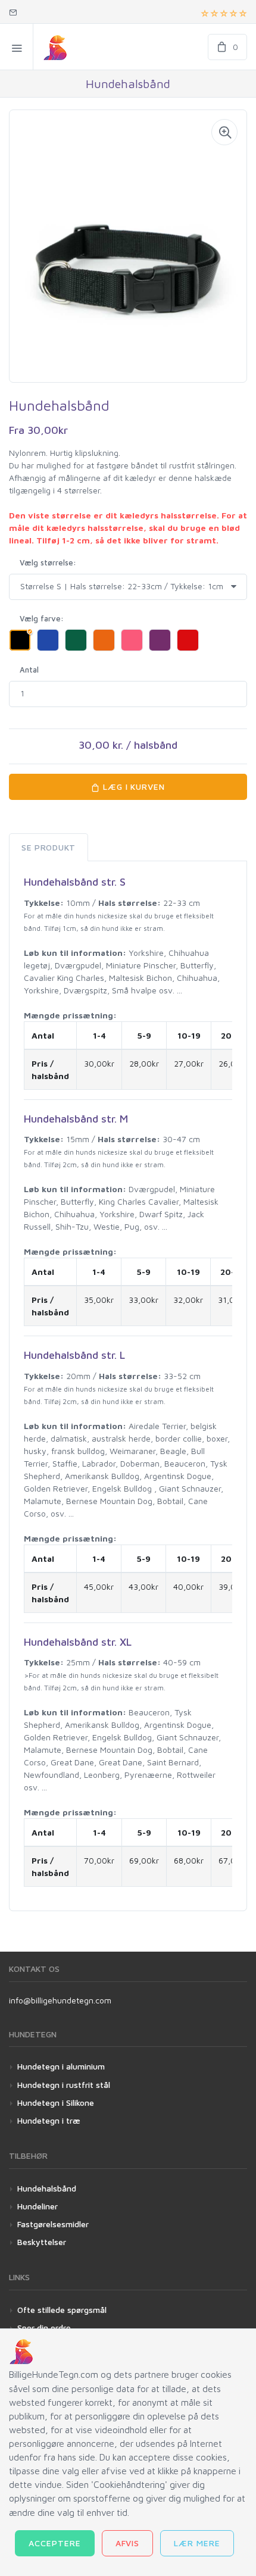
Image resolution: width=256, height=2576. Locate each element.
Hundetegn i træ (49, 2120)
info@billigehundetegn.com (60, 2000)
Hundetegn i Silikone (56, 2103)
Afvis (128, 2543)
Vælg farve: (42, 618)
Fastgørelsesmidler (53, 2224)
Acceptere (55, 2543)
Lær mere (197, 2543)
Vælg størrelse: (48, 562)
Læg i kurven (133, 787)
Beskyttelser (42, 2242)
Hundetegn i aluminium (61, 2066)
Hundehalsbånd (47, 2188)
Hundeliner (38, 2206)
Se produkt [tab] (49, 847)
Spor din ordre (44, 2328)
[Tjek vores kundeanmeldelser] (224, 12)
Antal (29, 670)
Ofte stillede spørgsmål (62, 2310)
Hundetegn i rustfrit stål (64, 2085)
